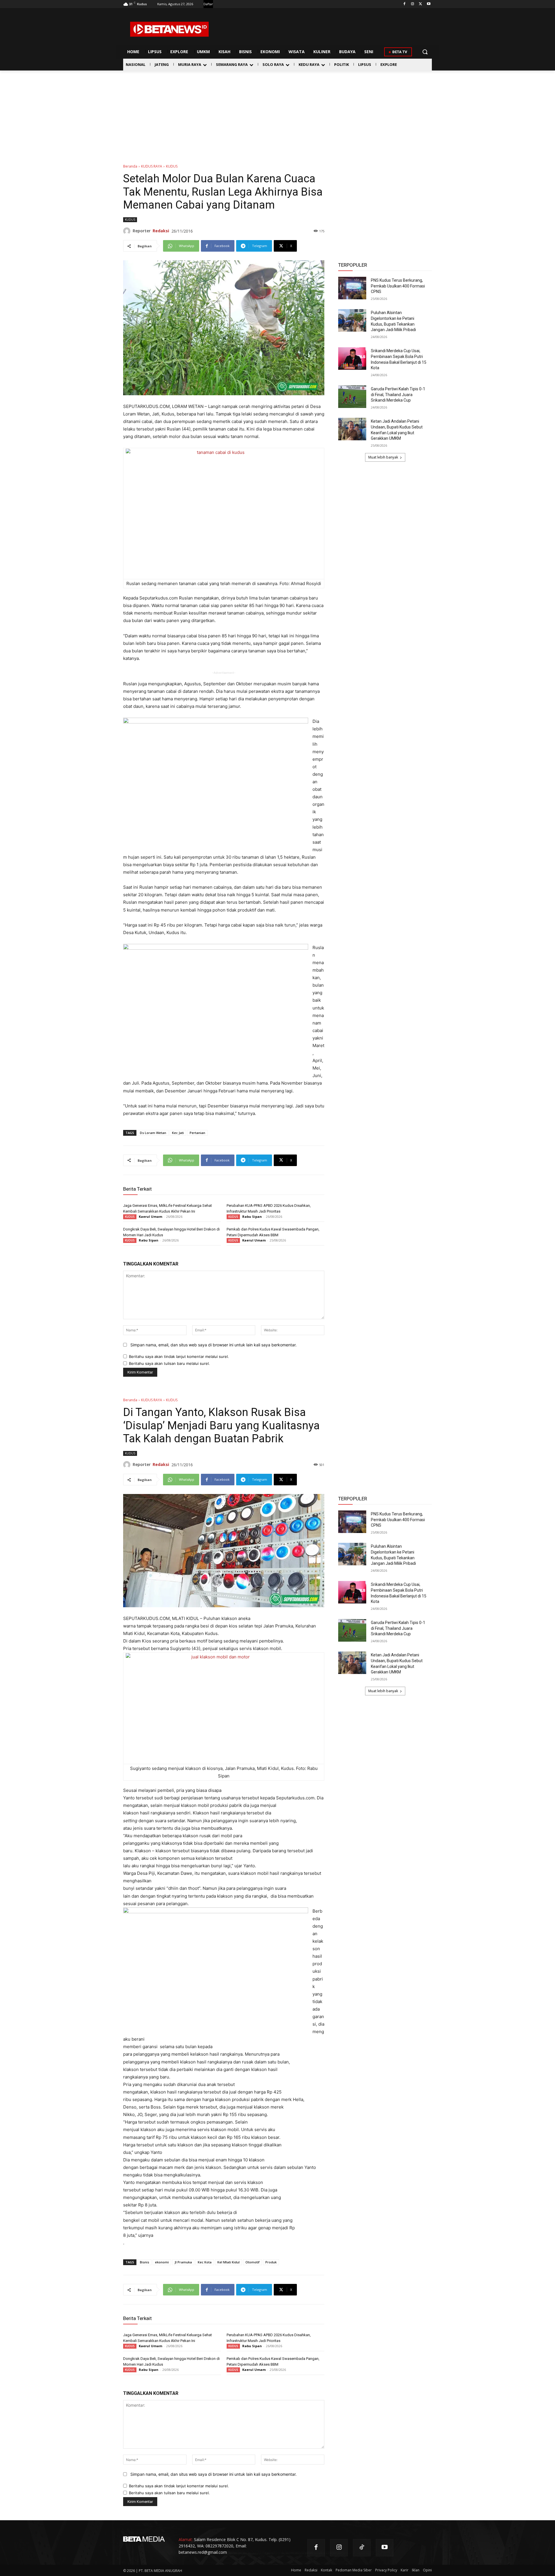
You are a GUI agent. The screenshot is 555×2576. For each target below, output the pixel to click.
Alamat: (186, 2539)
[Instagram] (413, 4)
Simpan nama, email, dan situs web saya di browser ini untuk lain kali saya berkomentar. (213, 1345)
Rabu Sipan (252, 1216)
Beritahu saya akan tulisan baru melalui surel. (169, 1363)
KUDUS (172, 166)
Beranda (130, 166)
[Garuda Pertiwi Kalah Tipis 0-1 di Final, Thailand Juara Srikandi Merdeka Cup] (352, 397)
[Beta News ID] (169, 29)
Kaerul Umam (150, 1216)
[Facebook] (405, 4)
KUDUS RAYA (152, 166)
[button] (425, 52)
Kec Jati (178, 1133)
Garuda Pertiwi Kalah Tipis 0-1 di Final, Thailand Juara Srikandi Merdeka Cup (398, 395)
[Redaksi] (128, 231)
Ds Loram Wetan (153, 1133)
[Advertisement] (277, 114)
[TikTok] (362, 2548)
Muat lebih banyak (383, 457)
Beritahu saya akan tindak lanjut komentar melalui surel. (179, 1356)
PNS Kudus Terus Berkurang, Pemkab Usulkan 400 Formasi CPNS (398, 286)
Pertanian (197, 1133)
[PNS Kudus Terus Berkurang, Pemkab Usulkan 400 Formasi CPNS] (352, 288)
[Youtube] (429, 4)
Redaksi (161, 231)
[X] (420, 4)
